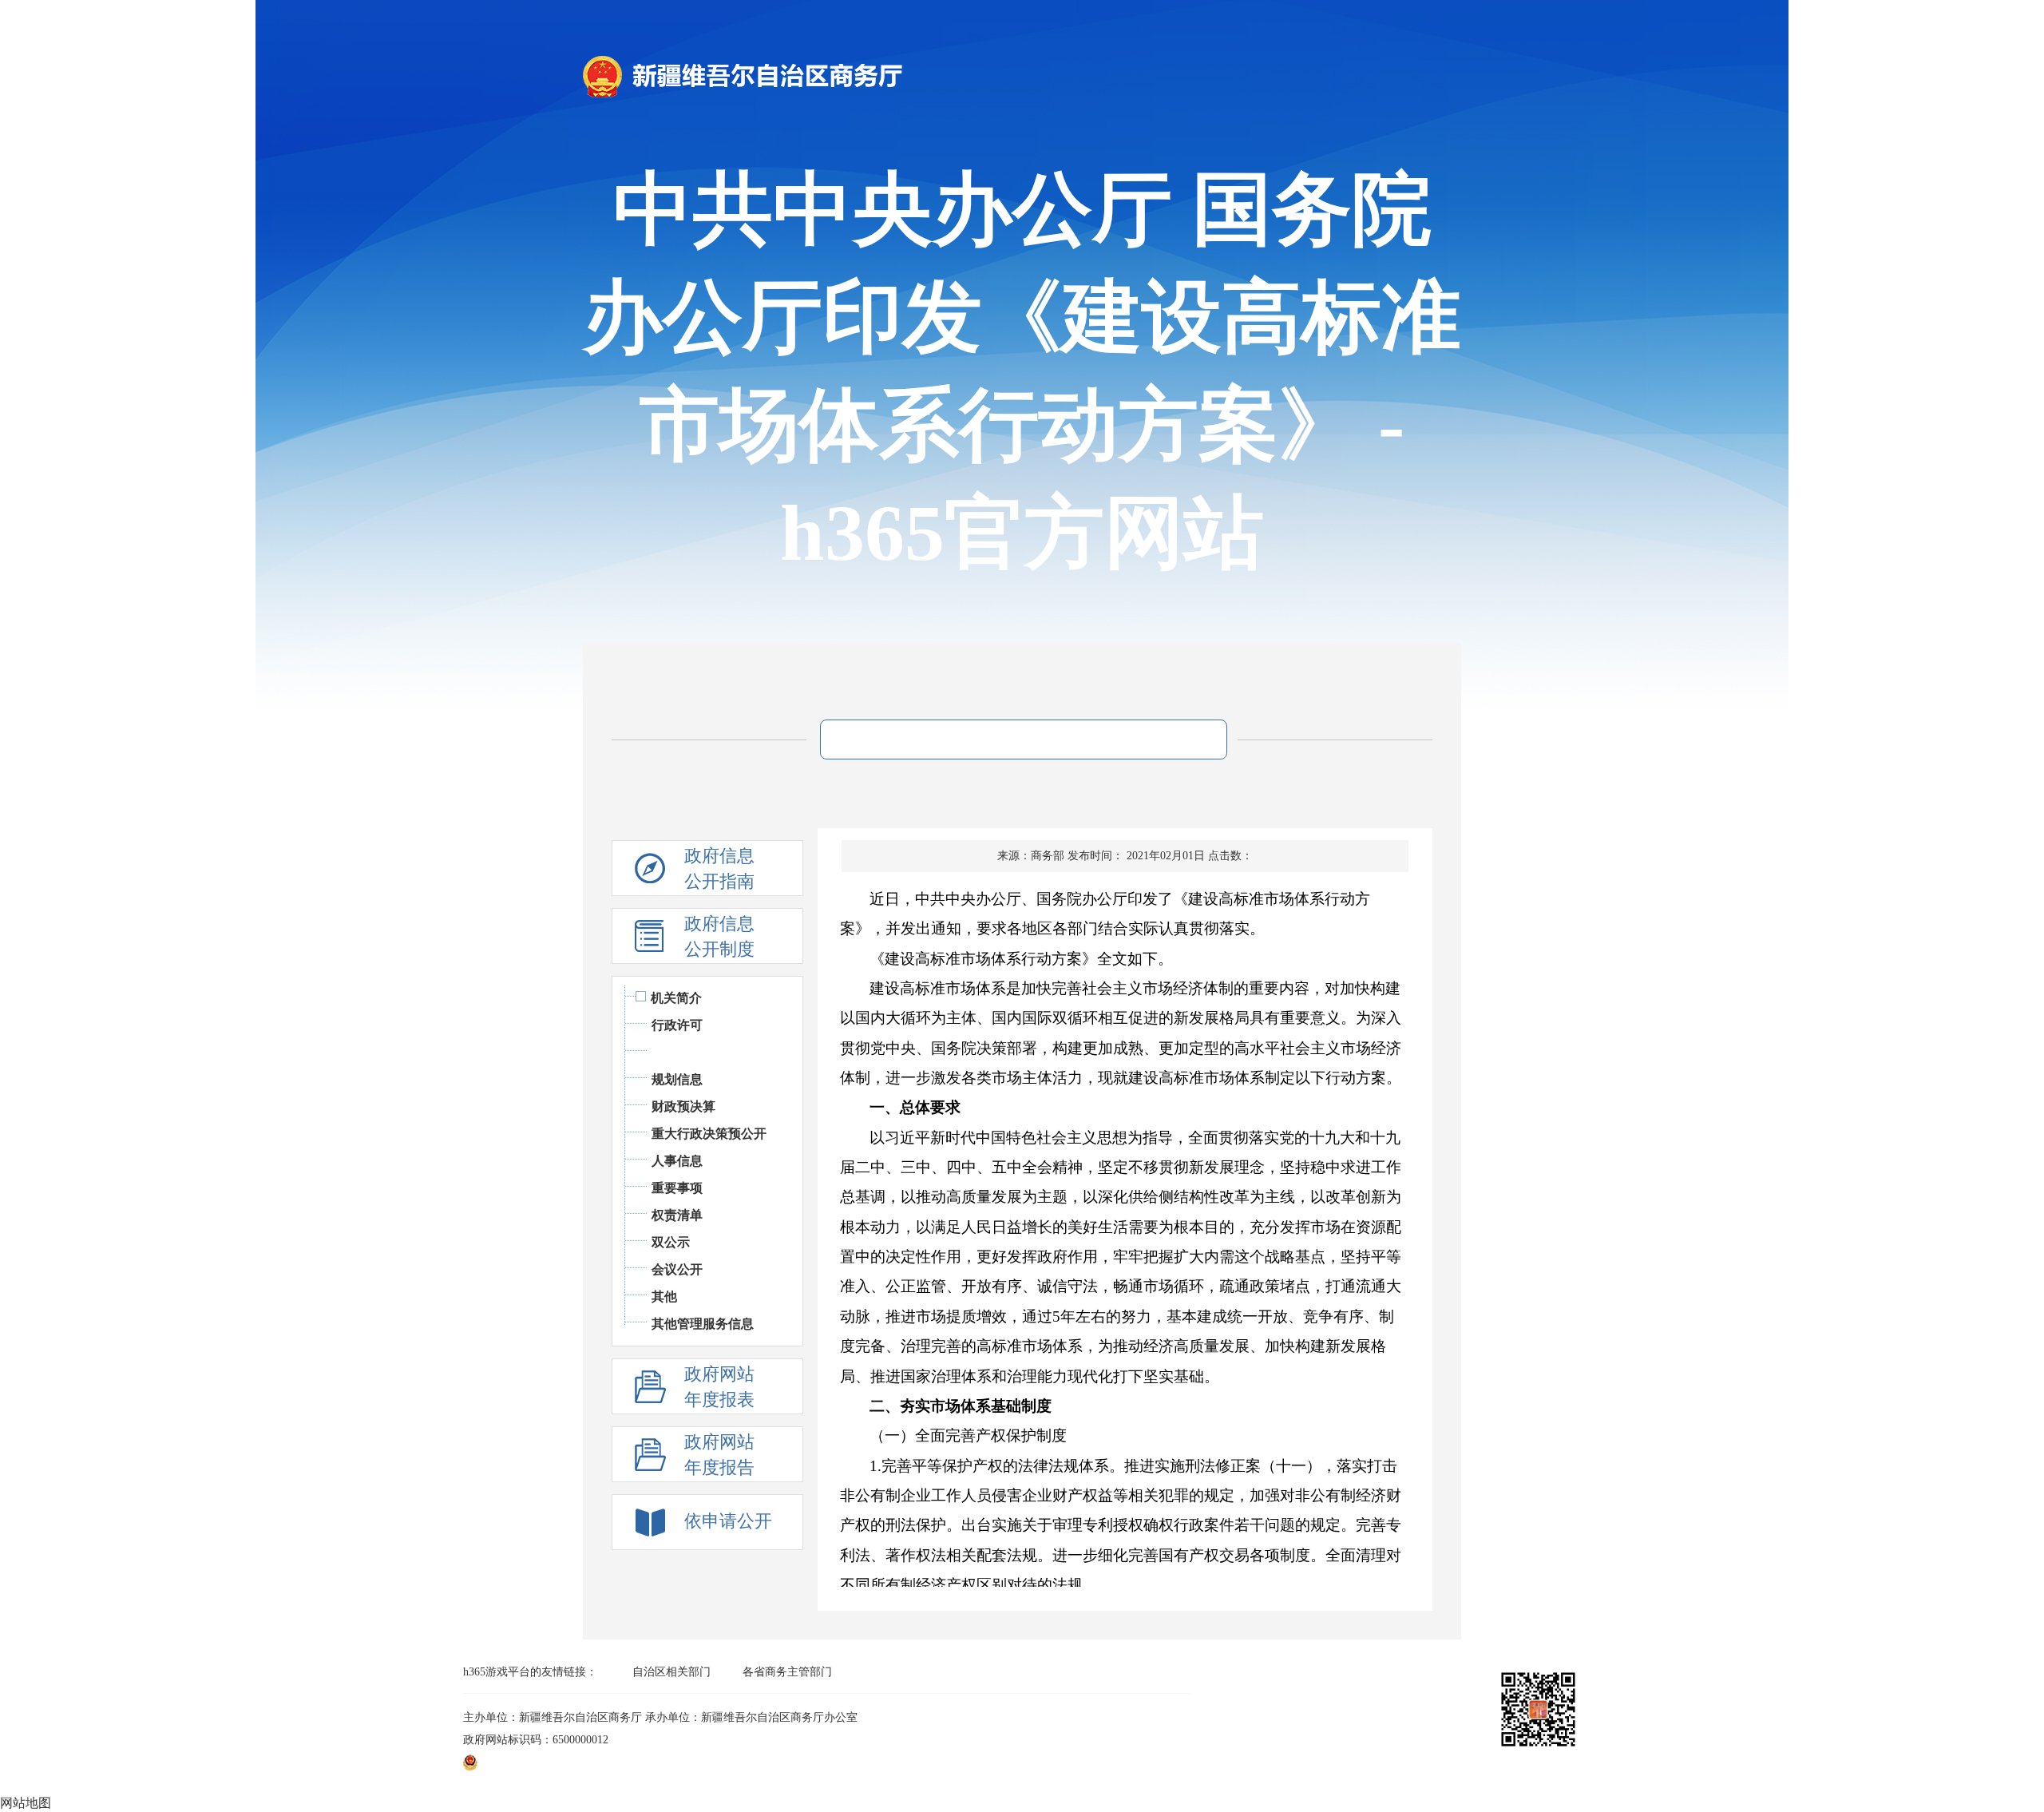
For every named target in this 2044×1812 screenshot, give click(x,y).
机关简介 (676, 998)
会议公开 (677, 1269)
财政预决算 (683, 1106)
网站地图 (26, 1803)
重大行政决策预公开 (709, 1134)
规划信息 (677, 1079)
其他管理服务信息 (703, 1324)
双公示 (671, 1242)
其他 (664, 1297)
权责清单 (677, 1215)
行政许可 (677, 1025)
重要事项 (677, 1188)
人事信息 (677, 1161)
